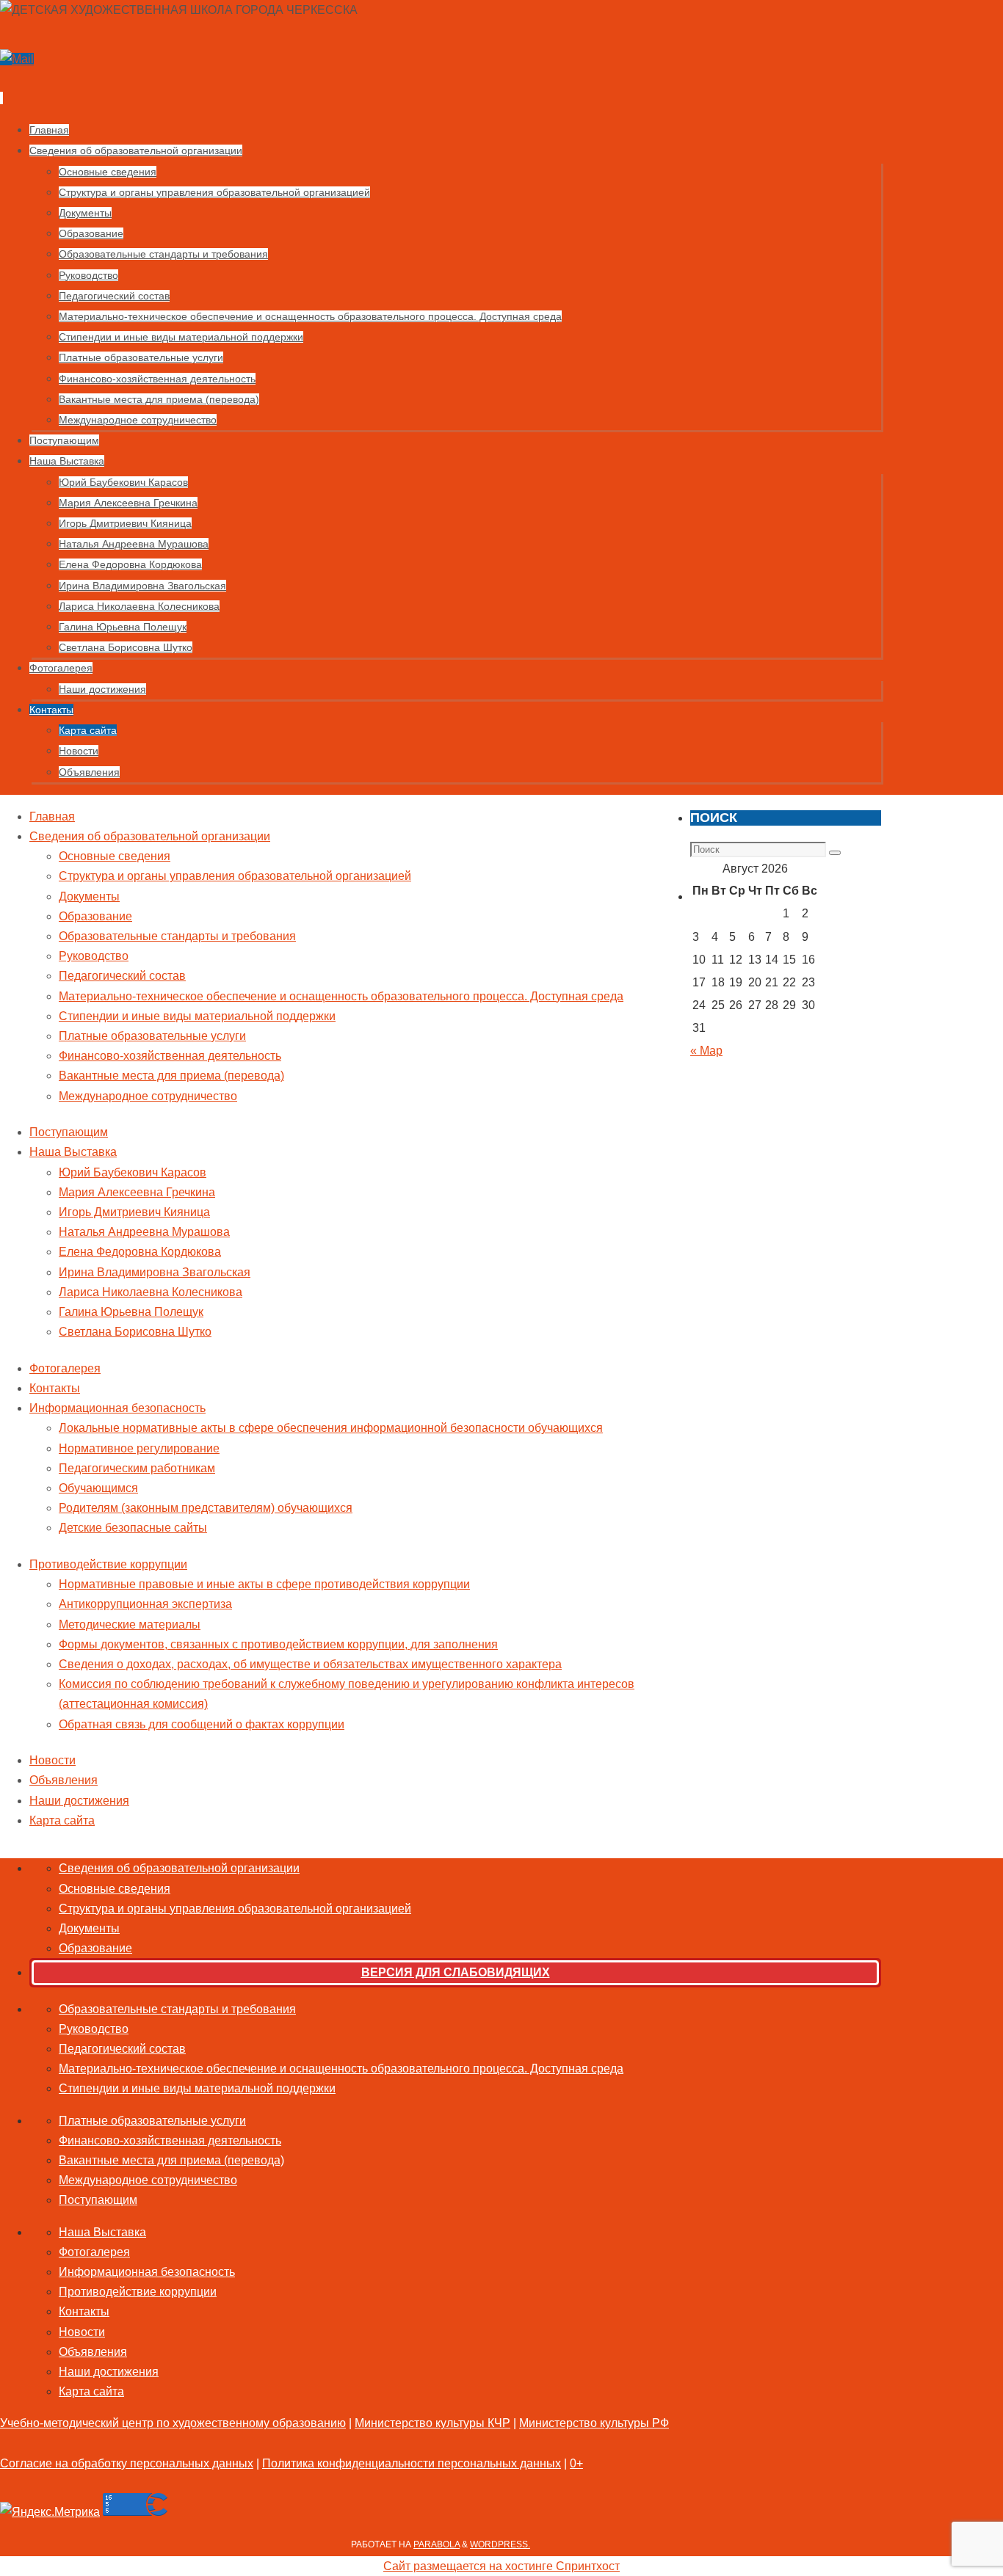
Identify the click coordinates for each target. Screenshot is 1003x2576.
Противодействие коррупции (108, 1564)
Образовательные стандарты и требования (177, 936)
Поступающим (69, 1132)
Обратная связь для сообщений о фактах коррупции (202, 1724)
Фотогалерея (65, 1368)
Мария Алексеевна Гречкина (137, 1192)
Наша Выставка (73, 1152)
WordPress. (500, 2544)
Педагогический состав (122, 976)
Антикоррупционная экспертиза (145, 1604)
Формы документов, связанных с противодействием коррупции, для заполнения (278, 1644)
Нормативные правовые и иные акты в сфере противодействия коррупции (264, 1584)
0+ (576, 2463)
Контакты (55, 1388)
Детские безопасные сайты (133, 1528)
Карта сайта (62, 1820)
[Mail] (17, 59)
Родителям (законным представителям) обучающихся (206, 1508)
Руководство (94, 956)
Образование (95, 916)
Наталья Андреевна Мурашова (144, 1232)
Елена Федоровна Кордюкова (140, 1252)
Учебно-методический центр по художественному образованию (173, 2423)
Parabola (437, 2544)
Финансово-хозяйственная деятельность (170, 1056)
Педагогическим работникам (137, 1468)
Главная (52, 816)
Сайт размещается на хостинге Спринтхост (501, 2566)
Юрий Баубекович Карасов (133, 1172)
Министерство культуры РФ (594, 2423)
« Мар (706, 1051)
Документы (89, 896)
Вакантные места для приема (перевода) (171, 1076)
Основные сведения (115, 856)
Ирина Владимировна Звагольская (155, 1272)
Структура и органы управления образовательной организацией (235, 876)
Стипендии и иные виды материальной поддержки (197, 1016)
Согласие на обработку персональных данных (127, 2463)
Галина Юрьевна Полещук (131, 1312)
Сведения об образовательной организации (150, 836)
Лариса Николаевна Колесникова (151, 1292)
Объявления (64, 1780)
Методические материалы (130, 1624)
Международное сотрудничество (148, 1096)
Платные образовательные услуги (152, 1036)
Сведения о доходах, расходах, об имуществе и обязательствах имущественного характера (310, 1664)
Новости (52, 1760)
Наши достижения (79, 1801)
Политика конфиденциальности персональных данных (412, 2463)
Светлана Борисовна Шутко (135, 1332)
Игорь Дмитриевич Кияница (134, 1212)
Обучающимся (98, 1488)
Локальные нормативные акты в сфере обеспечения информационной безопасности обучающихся (331, 1428)
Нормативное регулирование (139, 1448)
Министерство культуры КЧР (432, 2423)
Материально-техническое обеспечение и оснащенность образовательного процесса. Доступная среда (341, 996)
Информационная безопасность (117, 1408)
